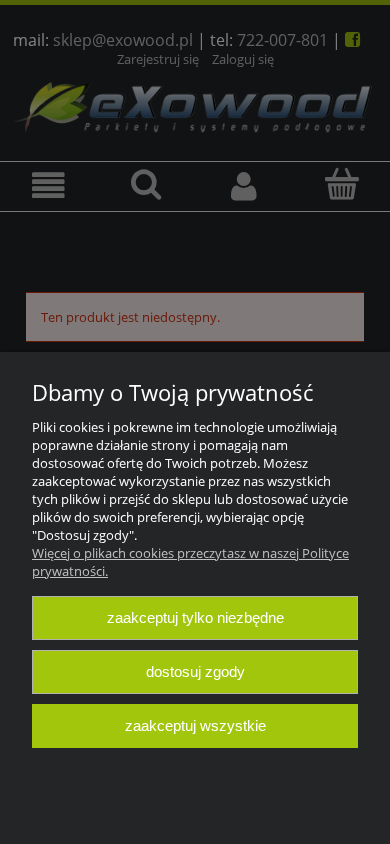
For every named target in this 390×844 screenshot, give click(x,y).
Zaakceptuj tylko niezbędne (195, 617)
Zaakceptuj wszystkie (195, 725)
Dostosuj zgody (195, 671)
